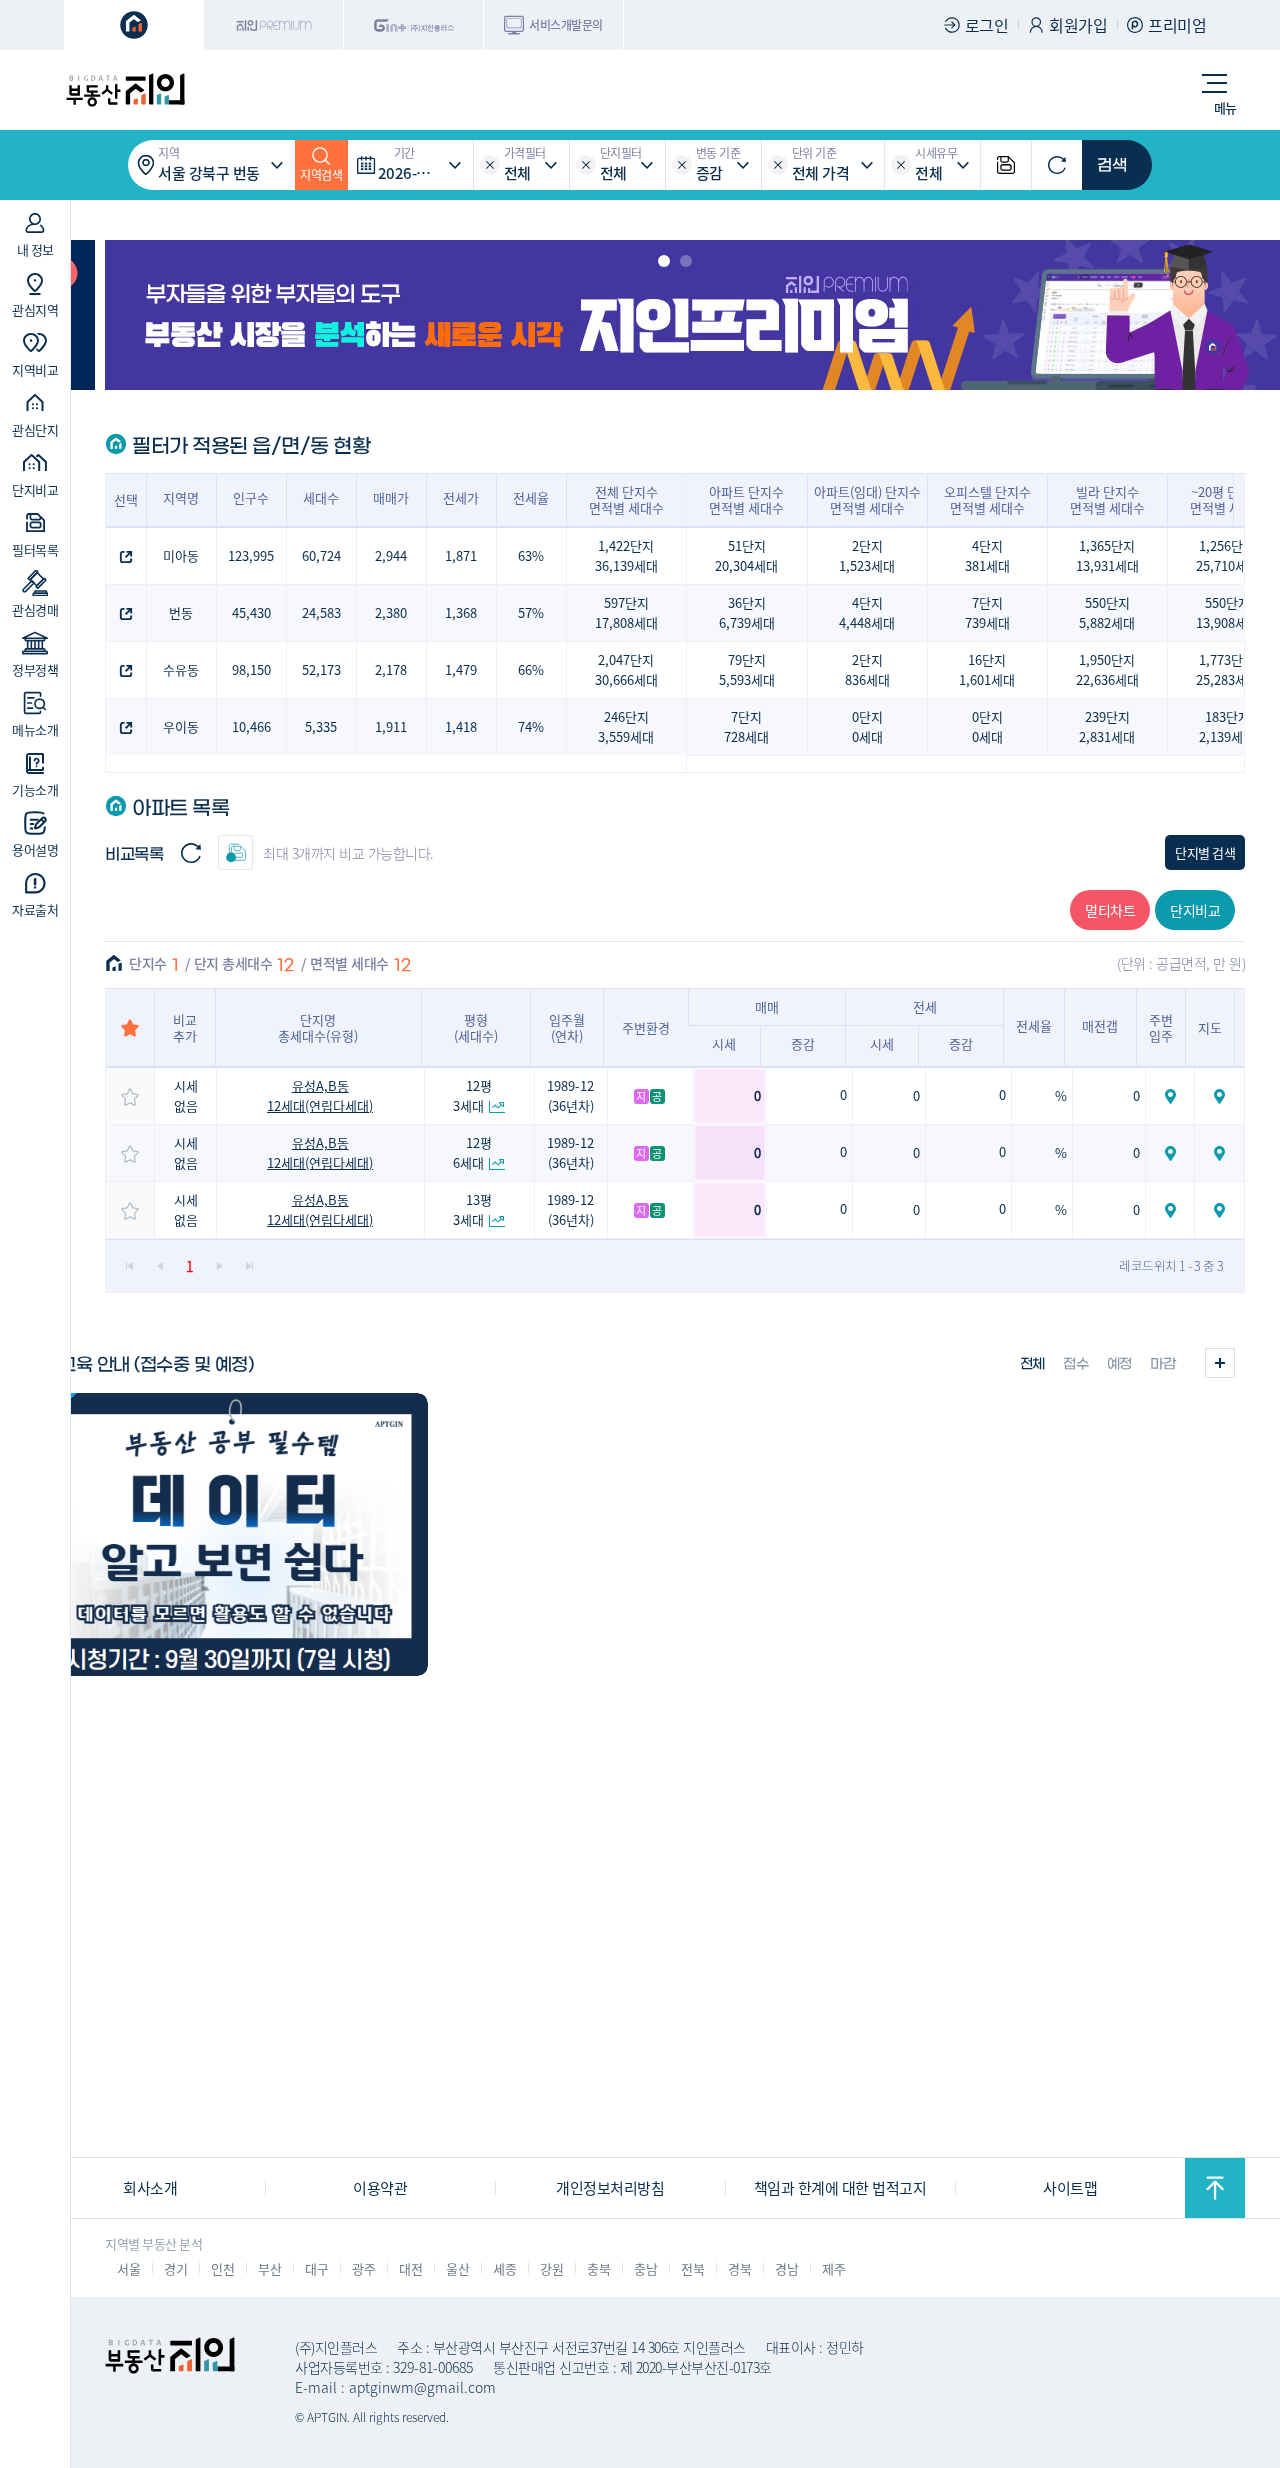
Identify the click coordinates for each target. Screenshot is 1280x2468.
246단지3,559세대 (626, 726)
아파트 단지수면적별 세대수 (746, 499)
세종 (504, 2268)
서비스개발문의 (566, 24)
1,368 (461, 612)
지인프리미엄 (274, 25)
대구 (316, 2268)
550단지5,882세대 (1107, 612)
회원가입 (1078, 25)
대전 (410, 2268)
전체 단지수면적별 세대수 (626, 499)
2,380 (391, 612)
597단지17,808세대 (626, 612)
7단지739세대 (987, 612)
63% (531, 555)
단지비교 (1195, 910)
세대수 (321, 497)
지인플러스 (414, 25)
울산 (457, 2268)
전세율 (531, 497)
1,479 (461, 669)
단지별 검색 (1205, 852)
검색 (1112, 165)
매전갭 (1100, 1025)
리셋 (490, 165)
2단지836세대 (867, 669)
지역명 (181, 497)
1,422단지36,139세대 (626, 555)
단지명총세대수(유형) (318, 1027)
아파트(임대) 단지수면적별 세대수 (867, 499)
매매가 (391, 497)
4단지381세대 (987, 555)
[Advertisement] (640, 2016)
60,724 (321, 555)
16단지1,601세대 (987, 669)
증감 (803, 1043)
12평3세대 (472, 1095)
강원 (551, 2268)
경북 (739, 2268)
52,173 (321, 669)
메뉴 (1225, 107)
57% (531, 612)
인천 (222, 2268)
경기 (175, 2268)
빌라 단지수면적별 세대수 (1107, 499)
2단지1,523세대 (867, 555)
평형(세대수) (476, 1027)
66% (531, 669)
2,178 (391, 669)
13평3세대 (472, 1209)
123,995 (251, 555)
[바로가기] (231, 1534)
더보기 (1220, 1363)
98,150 (251, 669)
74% (531, 726)
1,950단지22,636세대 (1107, 669)
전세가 (461, 497)
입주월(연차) (567, 1027)
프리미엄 (1177, 25)
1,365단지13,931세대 (1107, 555)
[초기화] (1057, 165)
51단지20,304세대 (746, 555)
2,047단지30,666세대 (626, 669)
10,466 (251, 726)
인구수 (251, 497)
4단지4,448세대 (867, 612)
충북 (598, 2268)
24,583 (321, 612)
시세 (724, 1043)
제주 (833, 2268)
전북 (692, 2268)
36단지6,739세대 (747, 612)
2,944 (391, 555)
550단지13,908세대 (1227, 612)
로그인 (987, 25)
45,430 (251, 612)
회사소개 (150, 2187)
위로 (1215, 2188)
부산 (269, 2268)
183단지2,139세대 (1227, 726)
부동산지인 (125, 90)
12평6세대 (472, 1152)
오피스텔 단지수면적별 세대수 (987, 499)
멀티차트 (1110, 910)
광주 (363, 2268)
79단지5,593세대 (747, 669)
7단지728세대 (746, 726)
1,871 (461, 555)
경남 (786, 2268)
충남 (645, 2268)
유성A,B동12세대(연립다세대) (320, 1095)
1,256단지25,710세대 (1227, 555)
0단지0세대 (867, 726)
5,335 (321, 726)
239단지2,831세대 (1107, 726)
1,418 (461, 726)
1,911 (391, 726)
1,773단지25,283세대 (1227, 669)
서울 (128, 2268)
